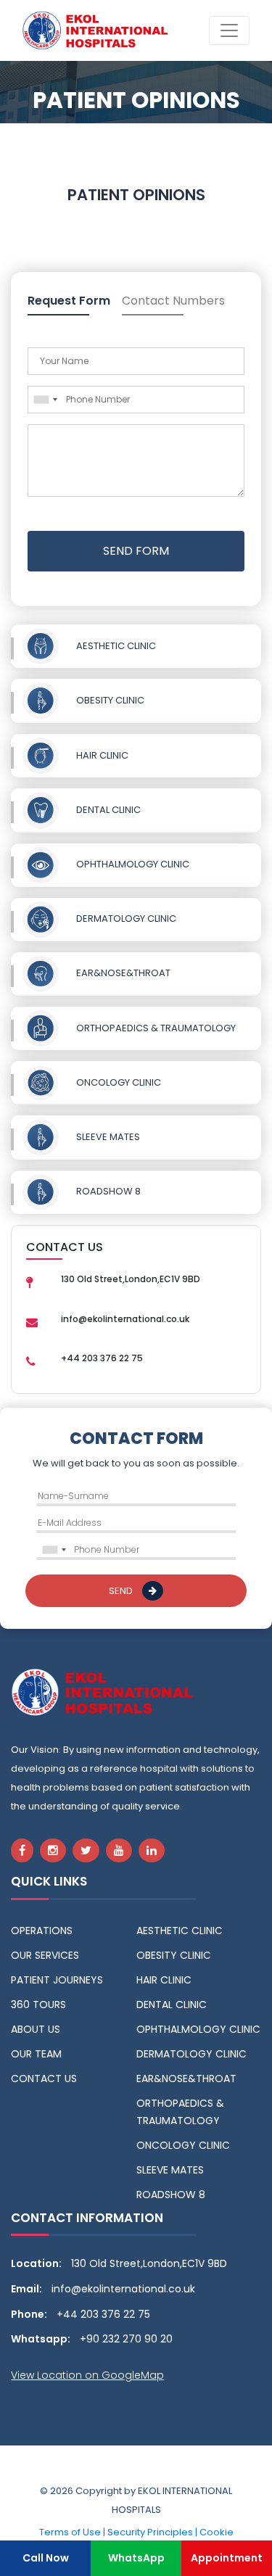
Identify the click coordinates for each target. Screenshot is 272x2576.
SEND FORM (136, 551)
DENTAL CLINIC (108, 810)
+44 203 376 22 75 (103, 2314)
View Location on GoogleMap (87, 2375)
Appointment (227, 2558)
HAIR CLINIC (102, 755)
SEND (122, 1591)
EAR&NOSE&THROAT (123, 973)
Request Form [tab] (69, 301)
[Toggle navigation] (229, 30)
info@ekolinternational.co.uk (123, 2289)
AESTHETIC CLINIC (116, 646)
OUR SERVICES (45, 1955)
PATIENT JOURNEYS (57, 1980)
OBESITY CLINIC (110, 700)
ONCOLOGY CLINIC (119, 1082)
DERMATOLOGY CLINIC (126, 918)
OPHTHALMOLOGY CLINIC (133, 864)
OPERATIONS (42, 1931)
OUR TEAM (36, 2054)
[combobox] (45, 400)
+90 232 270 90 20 (126, 2339)
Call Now (46, 2558)
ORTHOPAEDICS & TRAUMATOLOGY (156, 1028)
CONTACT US (44, 2078)
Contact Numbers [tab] (173, 301)
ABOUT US (36, 2029)
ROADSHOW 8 (108, 1191)
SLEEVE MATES (108, 1137)
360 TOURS (38, 2005)
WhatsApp (136, 2558)
